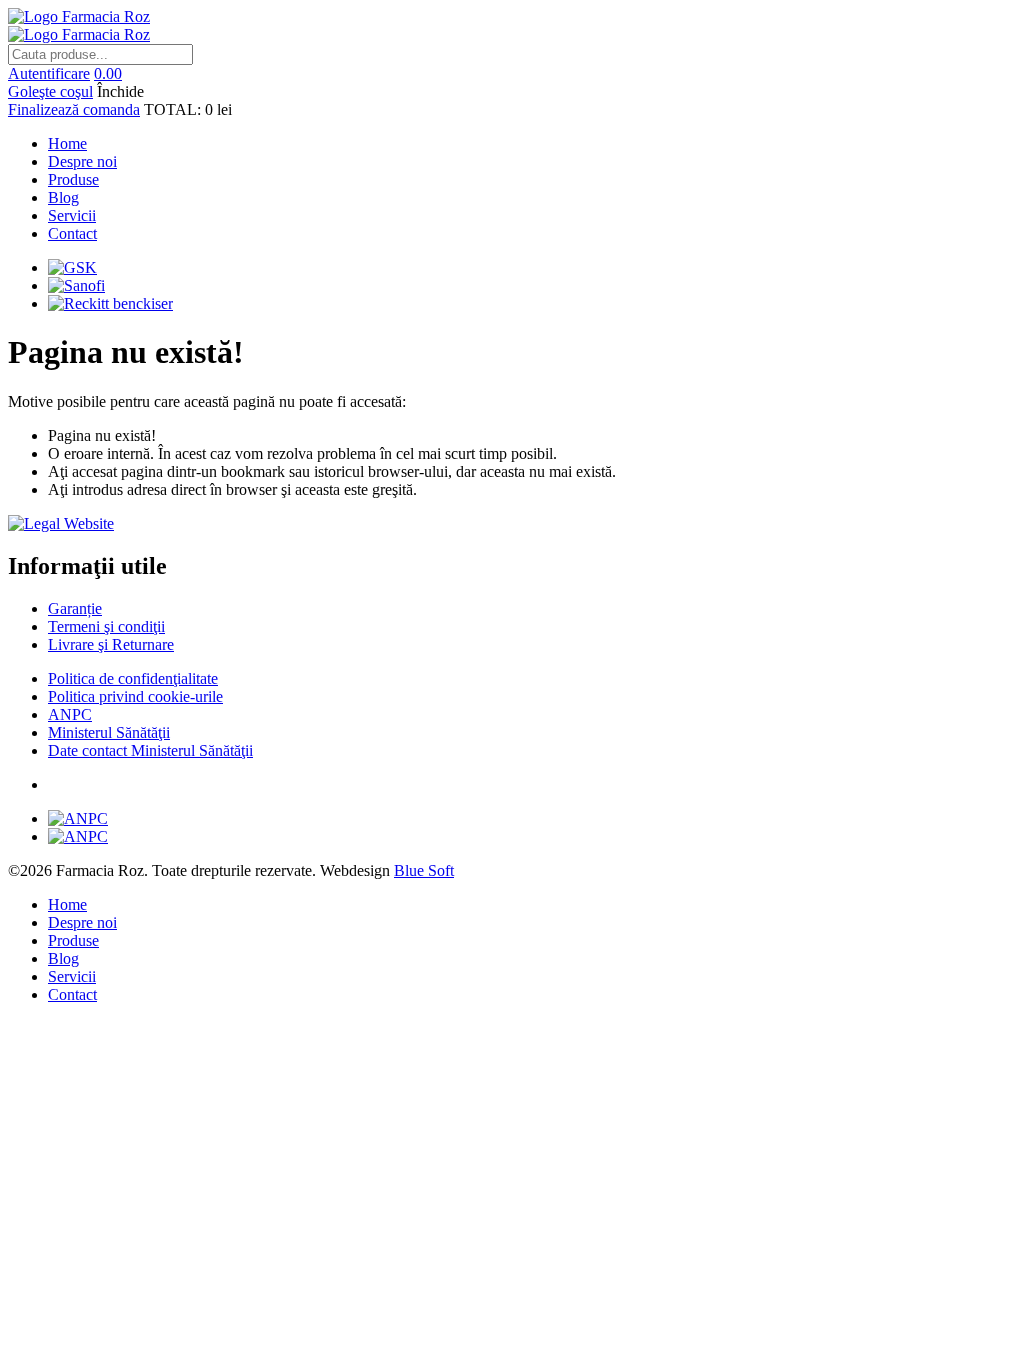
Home (67, 143)
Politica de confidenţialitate (133, 678)
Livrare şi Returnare (111, 644)
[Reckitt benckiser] (110, 303)
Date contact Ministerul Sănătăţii (150, 750)
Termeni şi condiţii (106, 626)
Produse (73, 179)
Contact (72, 233)
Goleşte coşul (50, 91)
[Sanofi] (76, 285)
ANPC (70, 714)
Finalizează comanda (74, 109)
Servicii (72, 215)
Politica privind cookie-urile (135, 696)
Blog (63, 197)
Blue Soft (424, 870)
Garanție (75, 608)
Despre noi (82, 161)
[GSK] (72, 267)
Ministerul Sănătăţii (109, 732)
